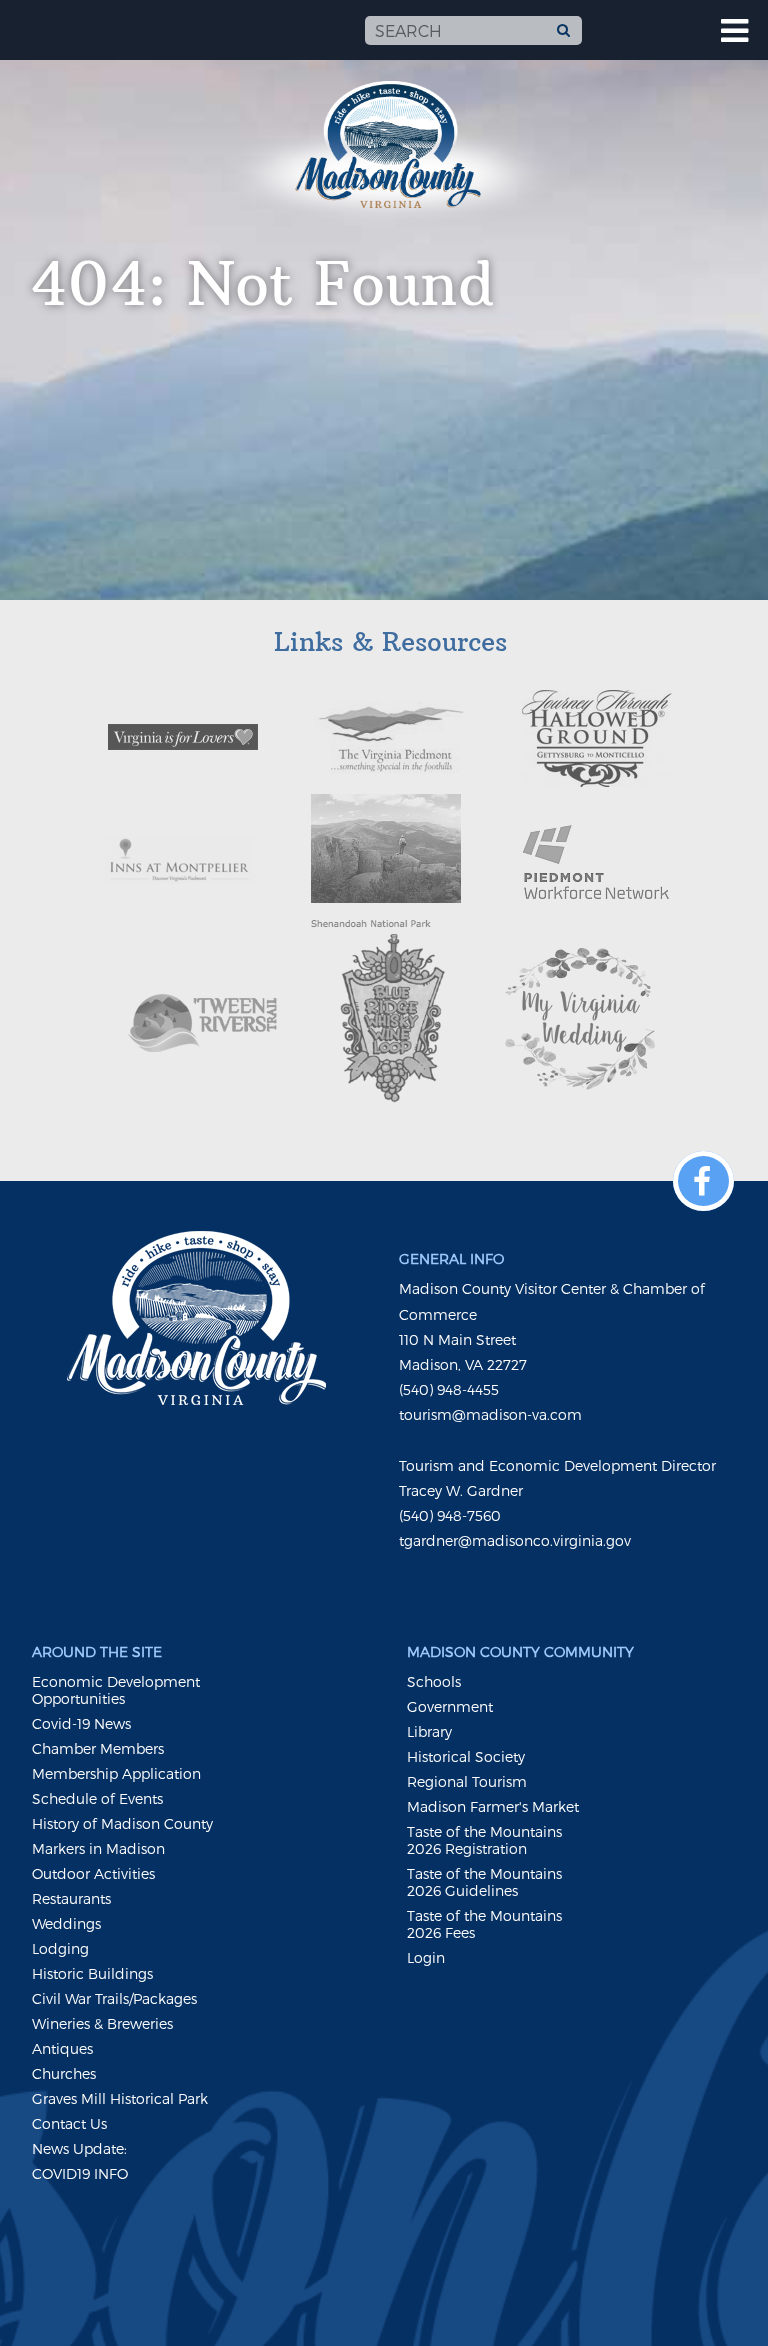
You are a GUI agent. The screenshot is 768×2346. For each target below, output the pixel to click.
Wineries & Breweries (102, 2023)
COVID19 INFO (80, 2173)
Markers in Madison (98, 1848)
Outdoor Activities (93, 1873)
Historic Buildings (92, 1973)
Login (426, 1957)
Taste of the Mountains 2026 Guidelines (484, 1882)
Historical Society (466, 1756)
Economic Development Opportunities (116, 1690)
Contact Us (69, 2123)
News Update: (79, 2148)
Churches (64, 2073)
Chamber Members (98, 1748)
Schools (434, 1681)
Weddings (66, 1923)
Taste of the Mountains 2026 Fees (484, 1924)
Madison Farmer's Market (493, 1806)
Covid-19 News (81, 1723)
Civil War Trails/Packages (114, 1998)
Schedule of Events (97, 1798)
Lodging (60, 1948)
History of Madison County (122, 1823)
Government (450, 1706)
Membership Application (116, 1773)
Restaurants (71, 1898)
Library (429, 1731)
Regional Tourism (467, 1781)
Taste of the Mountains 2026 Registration (484, 1840)
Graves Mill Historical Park (120, 2098)
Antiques (62, 2048)
